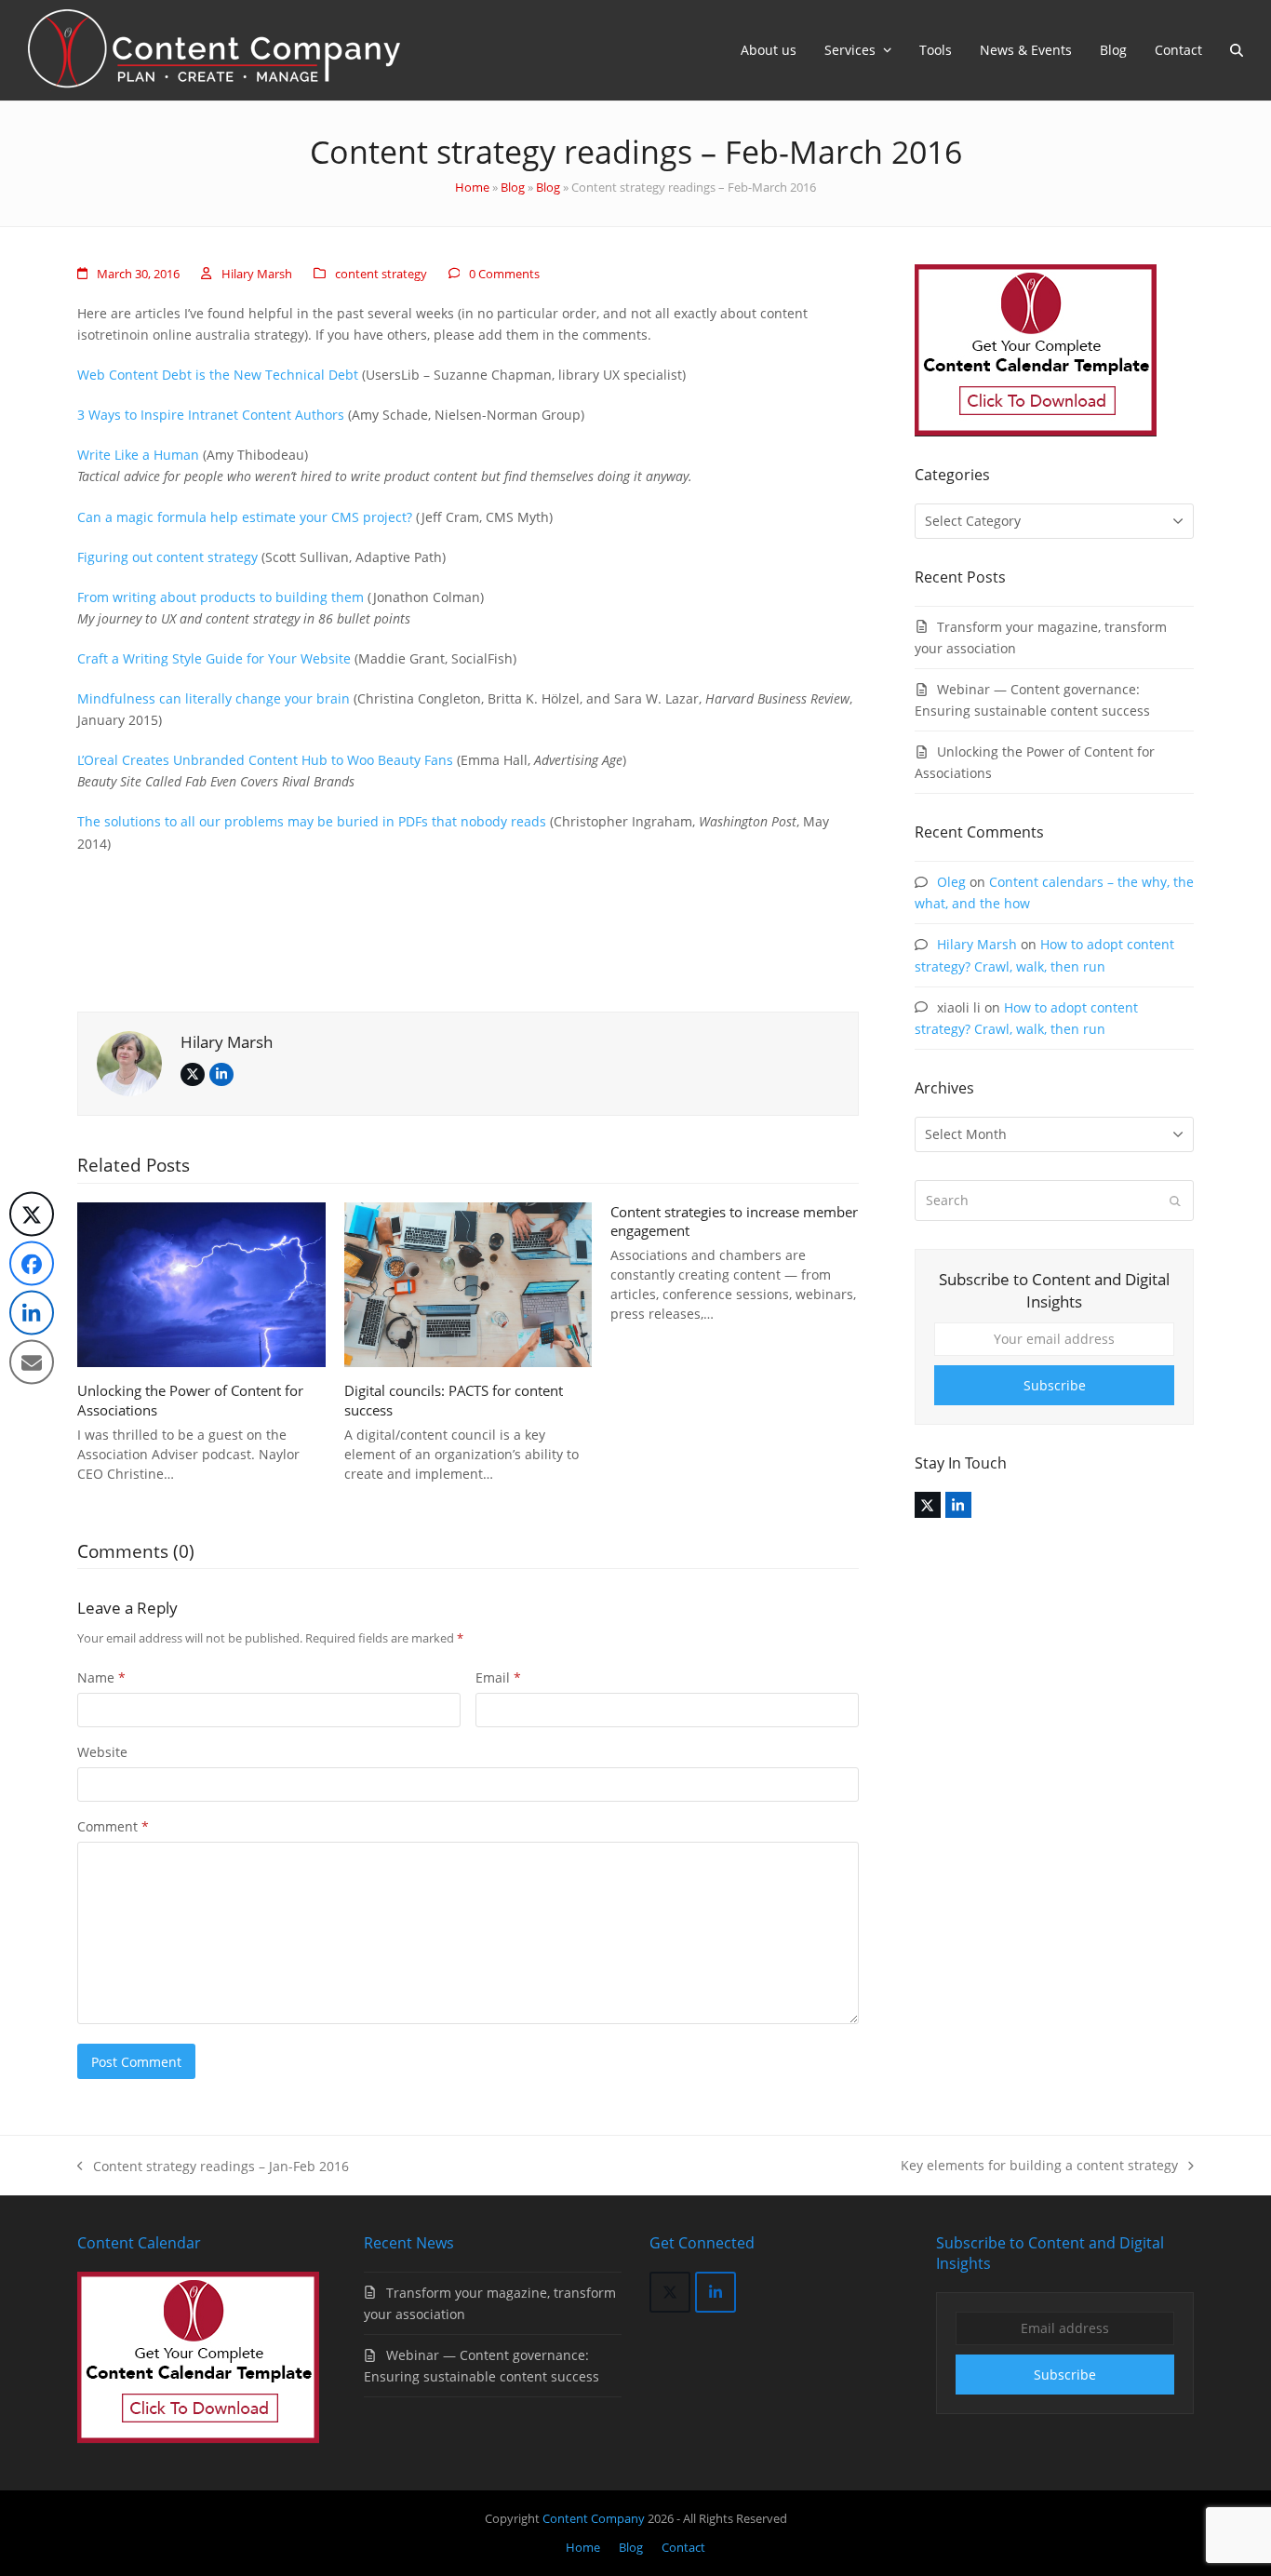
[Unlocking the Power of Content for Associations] (201, 1283)
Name (101, 1677)
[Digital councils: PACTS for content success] (468, 1283)
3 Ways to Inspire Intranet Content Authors (211, 415)
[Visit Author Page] (129, 1062)
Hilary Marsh (257, 274)
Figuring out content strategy (167, 557)
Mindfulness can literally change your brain (214, 698)
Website (102, 1752)
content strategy (381, 274)
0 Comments (504, 274)
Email (498, 1677)
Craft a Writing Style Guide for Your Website (214, 658)
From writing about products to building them (221, 597)
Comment (113, 1826)
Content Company (595, 2518)
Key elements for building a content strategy (1039, 2166)
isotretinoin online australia (164, 335)
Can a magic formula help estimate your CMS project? (245, 517)
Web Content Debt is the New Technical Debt (218, 375)
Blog (513, 187)
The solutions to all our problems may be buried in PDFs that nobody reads (312, 821)
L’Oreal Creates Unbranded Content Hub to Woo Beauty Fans (265, 760)
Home (472, 187)
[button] (1237, 50)
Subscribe (1055, 1385)
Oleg (951, 882)
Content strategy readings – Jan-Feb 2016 (213, 2167)
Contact (683, 2547)
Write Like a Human (140, 455)
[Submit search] (1175, 1201)
